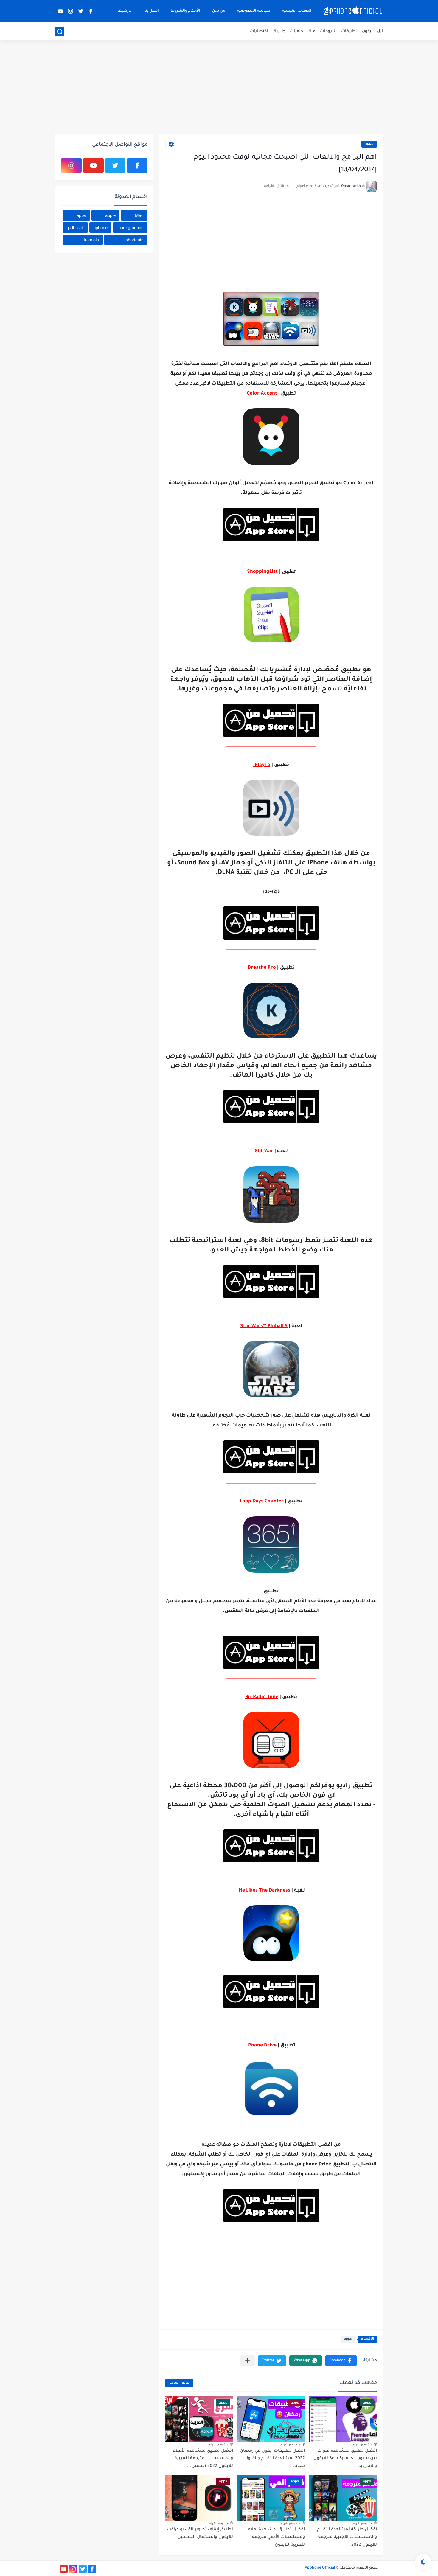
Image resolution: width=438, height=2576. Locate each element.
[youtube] (60, 11)
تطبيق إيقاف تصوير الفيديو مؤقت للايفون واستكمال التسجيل (200, 2534)
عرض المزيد (179, 2383)
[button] (341, 2361)
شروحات (328, 31)
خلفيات (296, 31)
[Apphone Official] (353, 11)
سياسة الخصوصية (254, 11)
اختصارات (259, 31)
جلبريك (279, 31)
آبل (380, 31)
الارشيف (125, 11)
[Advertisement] (219, 88)
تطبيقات (349, 31)
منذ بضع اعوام (362, 2444)
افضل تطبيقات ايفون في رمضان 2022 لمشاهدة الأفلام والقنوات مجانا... (272, 2459)
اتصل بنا (152, 11)
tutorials (91, 240)
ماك (312, 31)
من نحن (219, 11)
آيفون (367, 31)
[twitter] (80, 11)
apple (110, 215)
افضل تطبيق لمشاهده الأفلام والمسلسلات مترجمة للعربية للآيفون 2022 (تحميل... (203, 2459)
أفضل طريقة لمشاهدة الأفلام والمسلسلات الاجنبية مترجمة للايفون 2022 (347, 2537)
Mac (139, 215)
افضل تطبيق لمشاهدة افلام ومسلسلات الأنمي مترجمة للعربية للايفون (276, 2537)
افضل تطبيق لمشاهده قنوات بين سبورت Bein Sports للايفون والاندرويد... (345, 2459)
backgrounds (131, 228)
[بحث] (60, 32)
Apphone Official (320, 2568)
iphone (101, 228)
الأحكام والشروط (185, 11)
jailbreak (76, 228)
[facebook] (91, 11)
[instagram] (70, 11)
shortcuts (135, 240)
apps (369, 144)
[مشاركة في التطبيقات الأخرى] (247, 2361)
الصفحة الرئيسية (297, 11)
